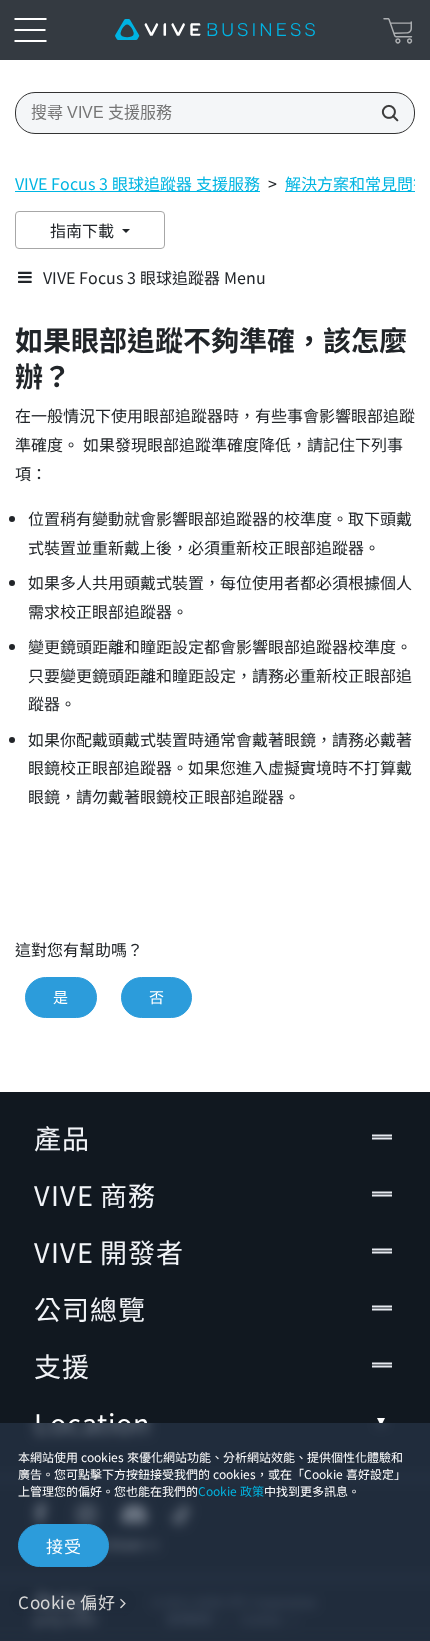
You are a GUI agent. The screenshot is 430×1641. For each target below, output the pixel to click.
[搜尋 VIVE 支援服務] (384, 113)
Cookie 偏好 (66, 1601)
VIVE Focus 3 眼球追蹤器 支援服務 (137, 183)
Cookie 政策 (231, 1490)
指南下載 (84, 230)
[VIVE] (215, 30)
